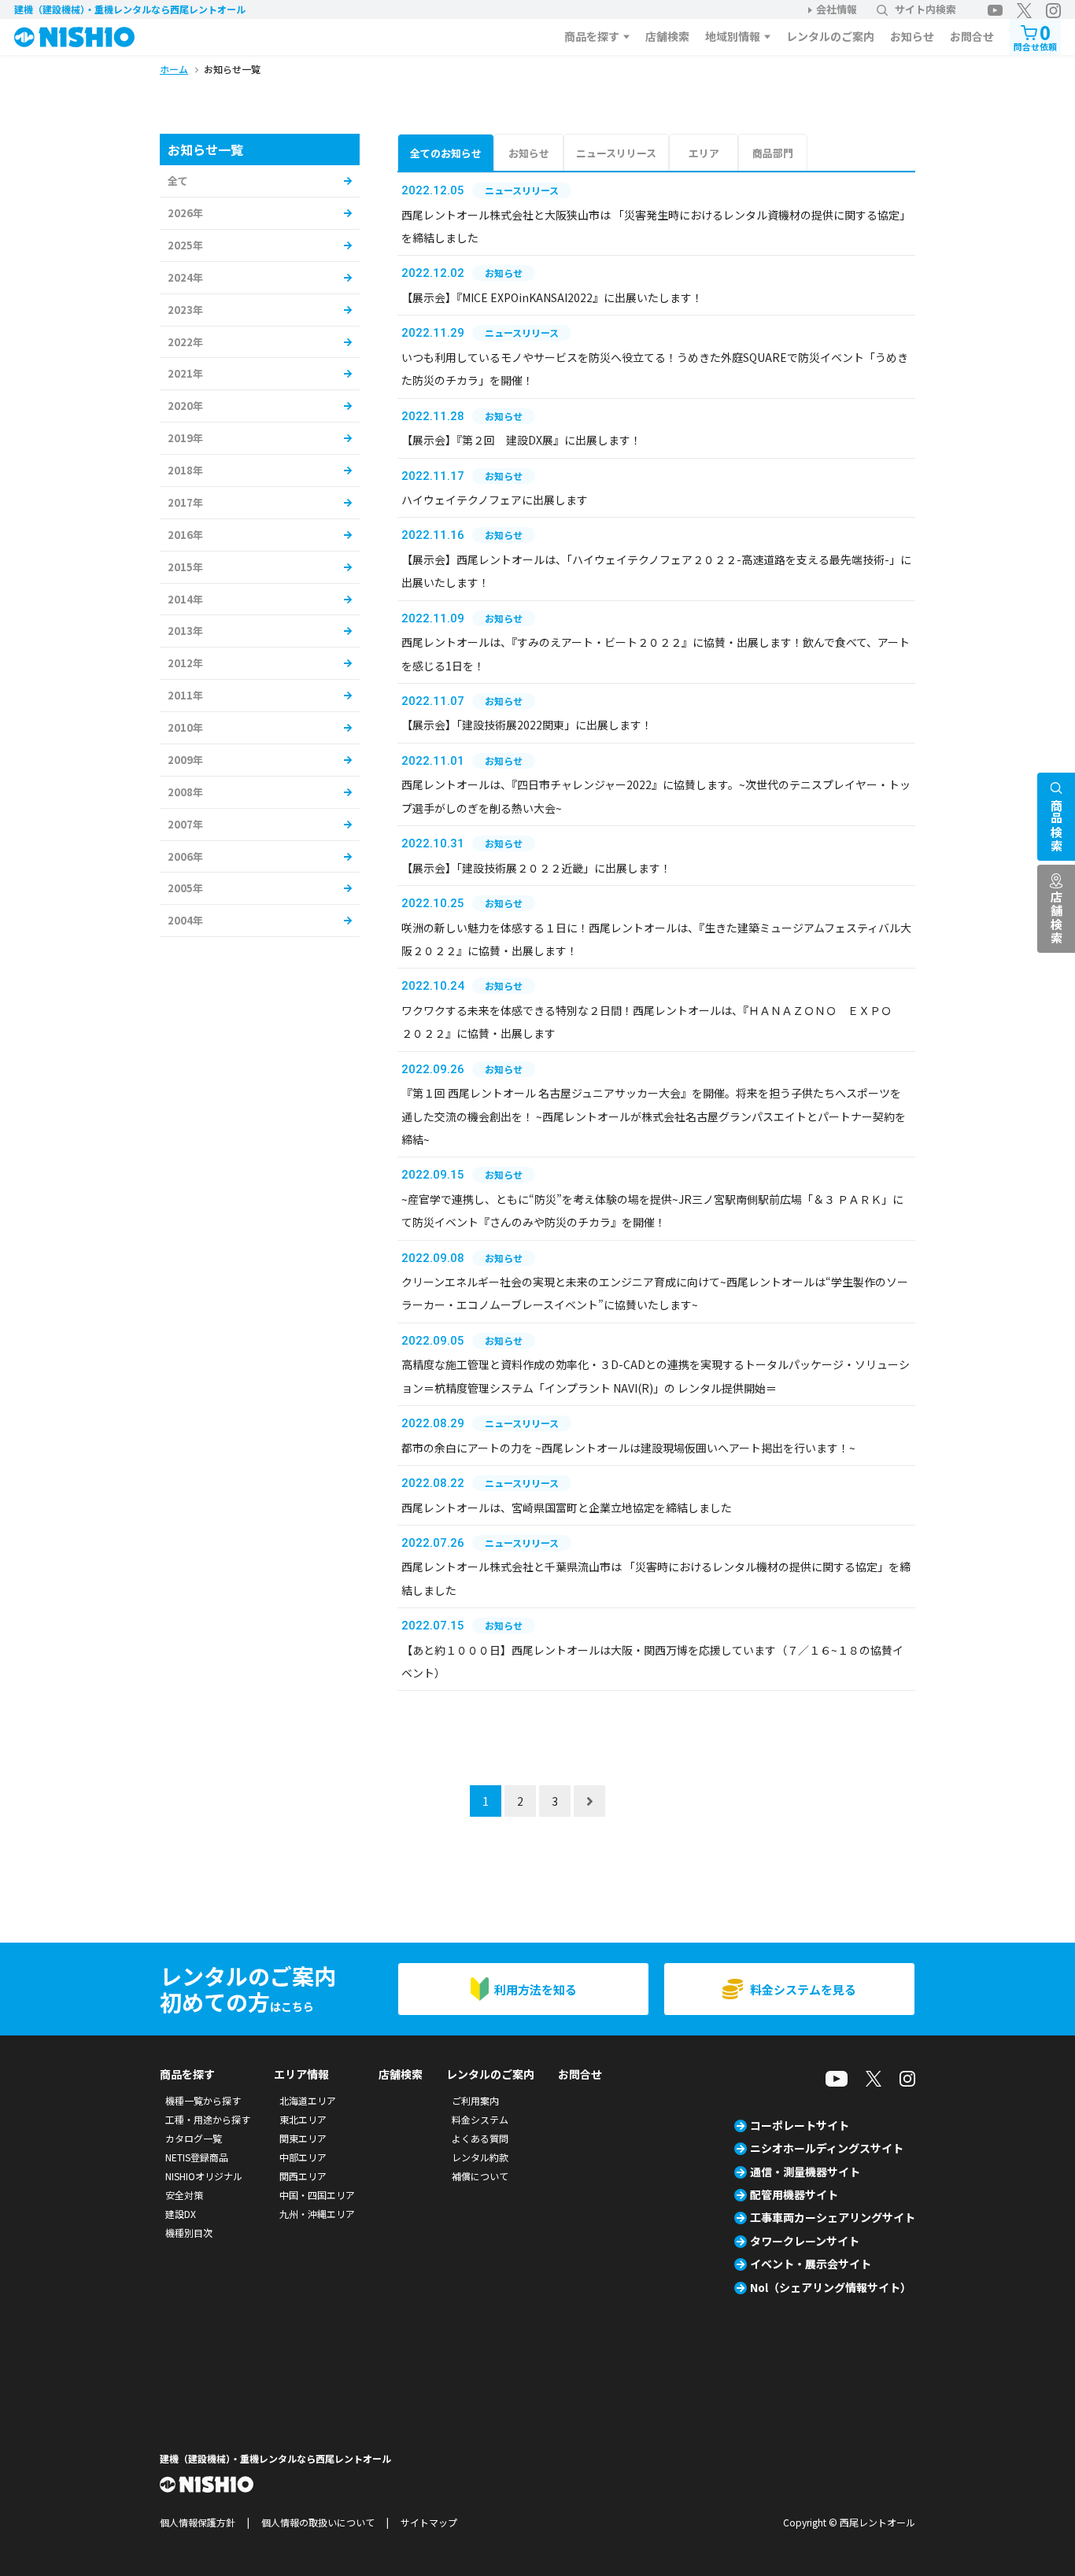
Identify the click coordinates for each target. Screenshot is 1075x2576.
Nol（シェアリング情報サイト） (831, 2287)
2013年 (185, 631)
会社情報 (837, 9)
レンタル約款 (480, 2157)
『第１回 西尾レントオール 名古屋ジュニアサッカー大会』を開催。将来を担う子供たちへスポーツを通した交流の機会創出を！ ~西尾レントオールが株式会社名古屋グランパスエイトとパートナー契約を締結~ (654, 1116)
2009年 (185, 760)
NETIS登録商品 (197, 2157)
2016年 (185, 535)
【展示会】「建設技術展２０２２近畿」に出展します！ (536, 868)
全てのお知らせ (446, 153)
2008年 (185, 792)
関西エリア (303, 2176)
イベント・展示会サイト (811, 2264)
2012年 (185, 663)
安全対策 (184, 2195)
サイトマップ (429, 2522)
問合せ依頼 (1035, 36)
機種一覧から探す (203, 2100)
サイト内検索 (925, 9)
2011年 (185, 695)
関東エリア (303, 2138)
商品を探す (592, 36)
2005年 (185, 888)
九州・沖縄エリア (317, 2214)
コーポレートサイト (800, 2125)
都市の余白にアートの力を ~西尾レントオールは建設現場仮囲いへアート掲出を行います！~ (628, 1448)
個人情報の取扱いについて (318, 2522)
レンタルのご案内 (830, 36)
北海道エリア (308, 2100)
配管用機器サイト (794, 2194)
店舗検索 (667, 36)
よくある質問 (480, 2138)
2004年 (185, 920)
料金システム (480, 2119)
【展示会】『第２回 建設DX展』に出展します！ (521, 440)
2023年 (185, 310)
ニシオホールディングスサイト (827, 2148)
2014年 (185, 599)
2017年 (185, 502)
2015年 (185, 567)
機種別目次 (189, 2233)
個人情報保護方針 (198, 2522)
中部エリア (303, 2157)
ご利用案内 (475, 2100)
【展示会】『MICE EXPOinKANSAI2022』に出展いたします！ (552, 297)
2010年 (185, 727)
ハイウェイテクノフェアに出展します (495, 500)
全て (178, 181)
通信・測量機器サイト (805, 2172)
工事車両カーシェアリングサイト (833, 2217)
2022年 (185, 342)
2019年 (185, 438)
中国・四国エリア (317, 2195)
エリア (704, 153)
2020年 (185, 406)
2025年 (185, 245)
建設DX (181, 2214)
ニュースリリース (616, 153)
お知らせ (912, 36)
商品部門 (773, 153)
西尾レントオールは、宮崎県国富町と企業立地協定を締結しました (567, 1508)
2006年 (185, 856)
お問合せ (972, 36)
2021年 (185, 373)
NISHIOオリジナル (204, 2176)
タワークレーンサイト (805, 2241)
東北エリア (303, 2119)
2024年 (185, 277)
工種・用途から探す (208, 2119)
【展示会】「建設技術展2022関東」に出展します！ (527, 725)
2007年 (185, 824)
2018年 (185, 470)
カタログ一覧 (194, 2138)
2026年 (185, 213)
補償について (480, 2176)
